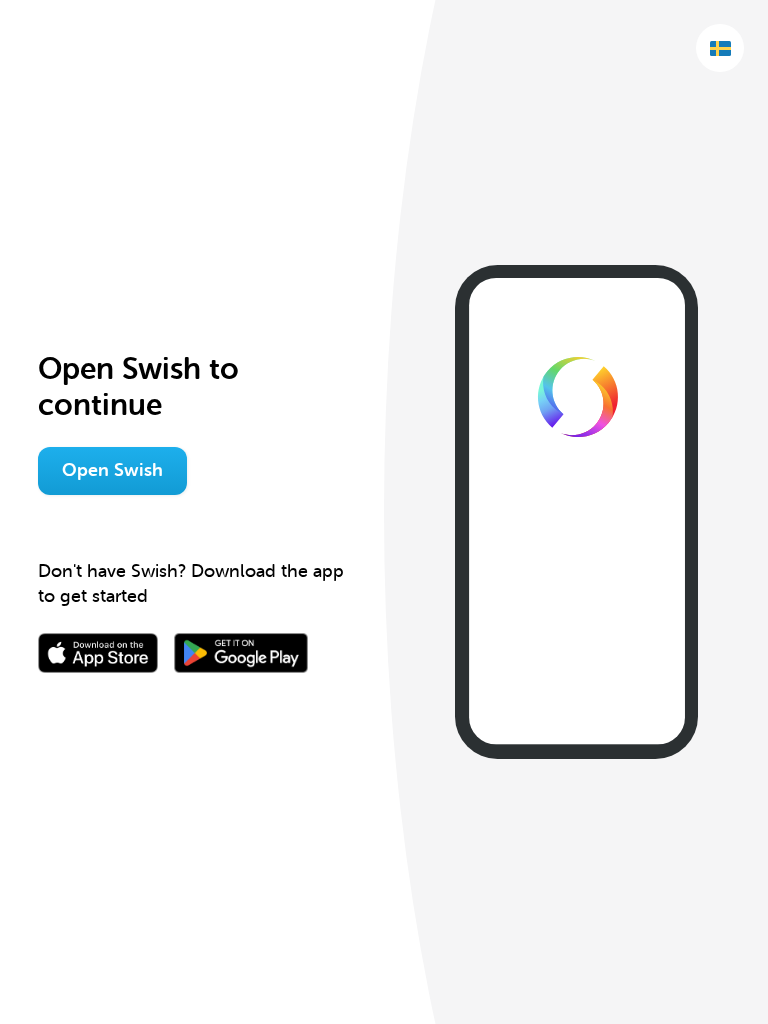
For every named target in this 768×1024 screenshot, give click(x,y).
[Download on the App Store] (98, 653)
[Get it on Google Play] (241, 653)
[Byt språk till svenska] (720, 48)
